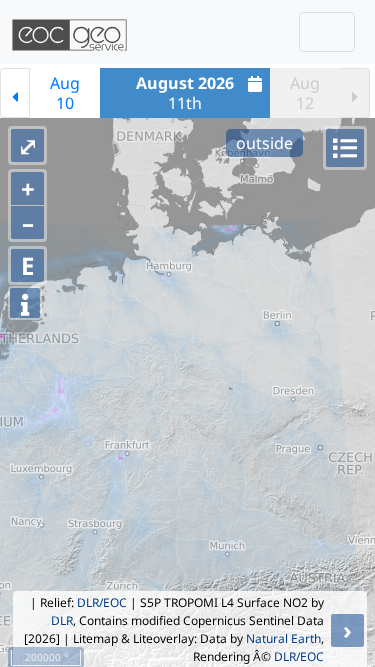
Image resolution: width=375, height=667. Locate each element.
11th (185, 93)
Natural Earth (283, 638)
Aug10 (65, 93)
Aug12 (305, 93)
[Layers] (345, 148)
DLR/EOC (102, 602)
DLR (62, 620)
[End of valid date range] (355, 93)
